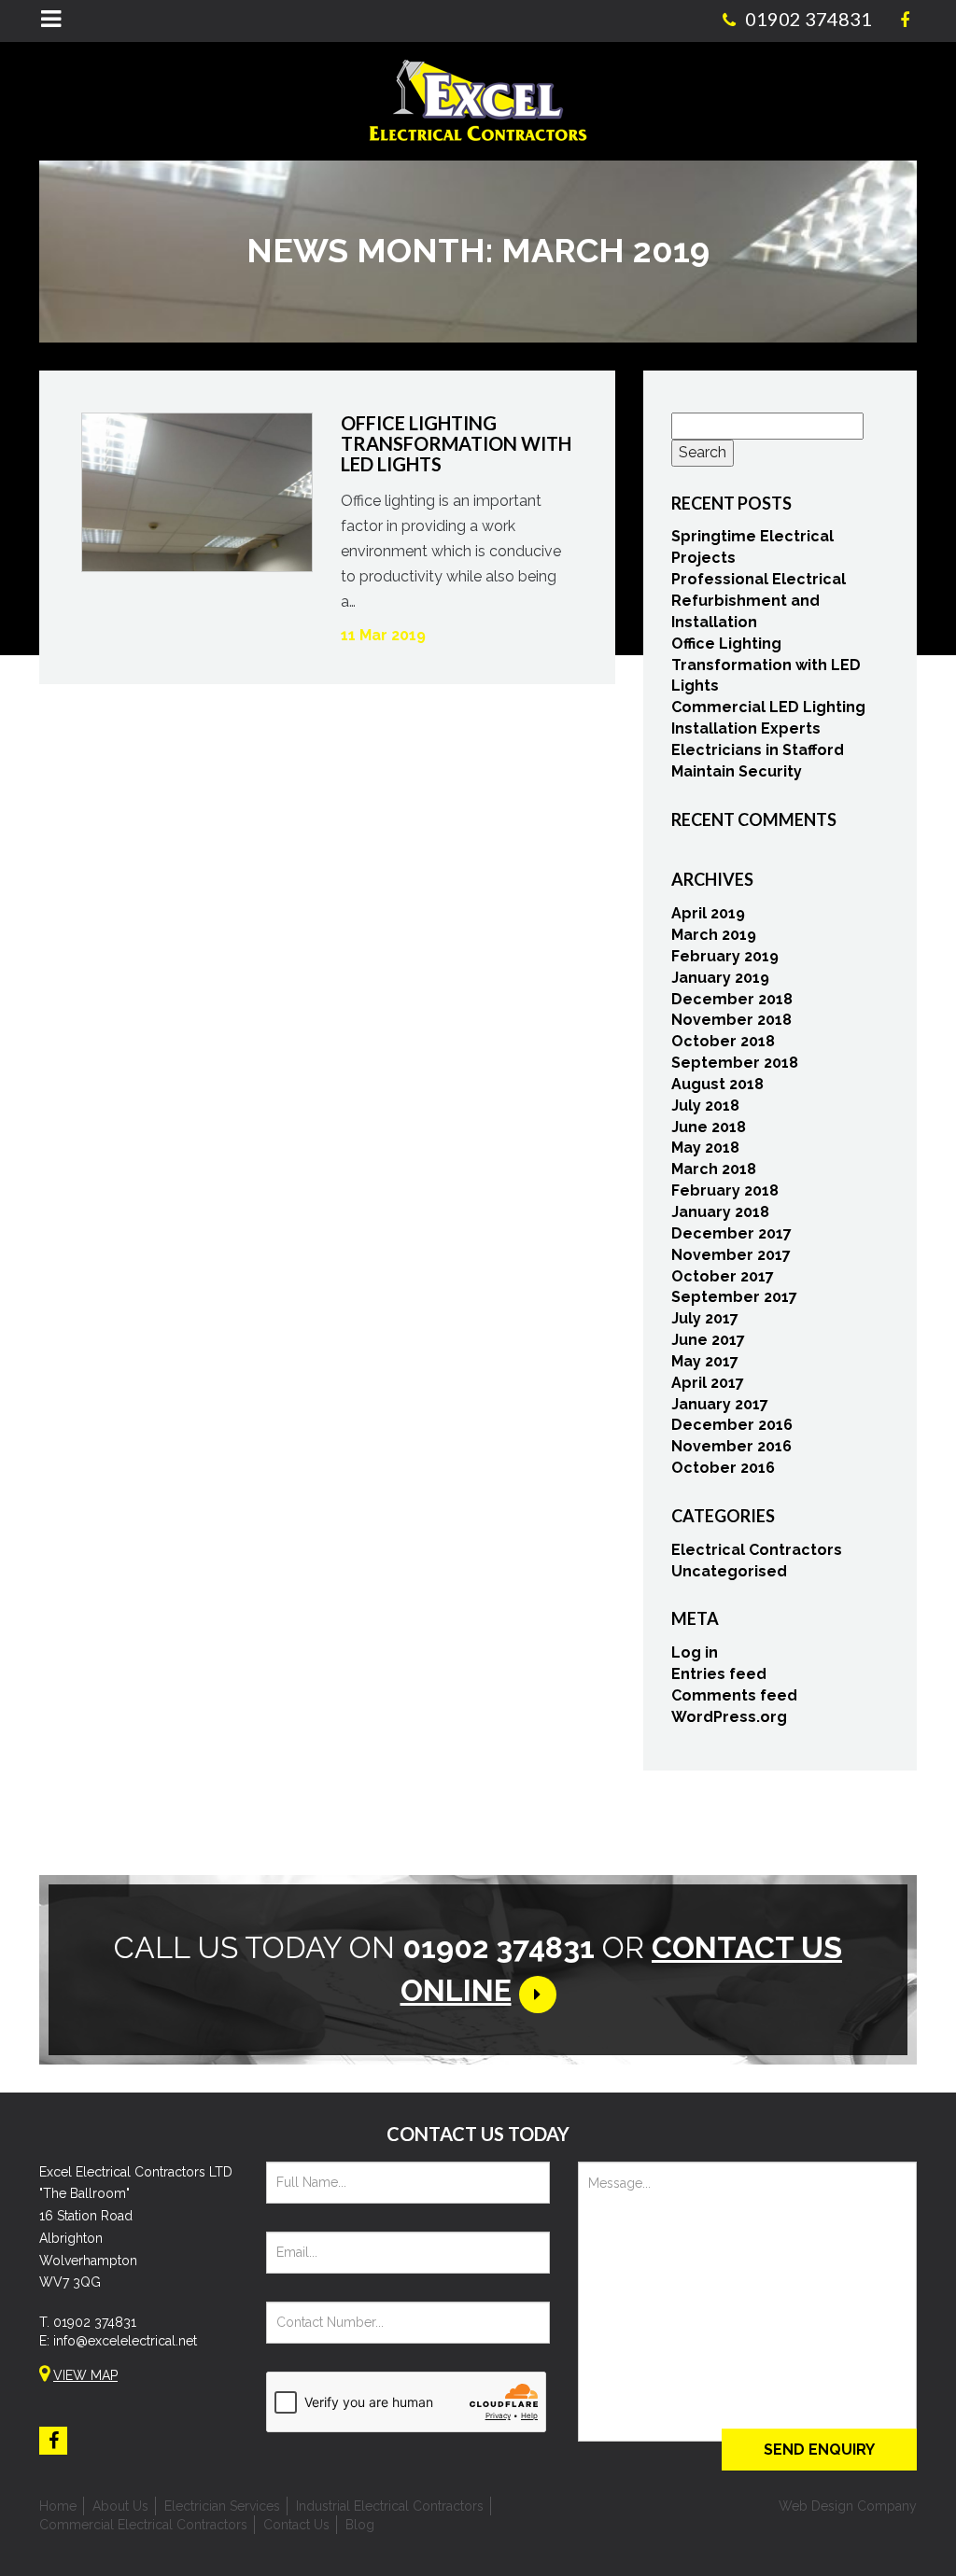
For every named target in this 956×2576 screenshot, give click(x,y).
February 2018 (725, 1190)
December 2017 (731, 1233)
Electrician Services (222, 2506)
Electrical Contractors (757, 1550)
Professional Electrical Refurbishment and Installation (759, 601)
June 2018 (709, 1127)
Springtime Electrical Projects (752, 547)
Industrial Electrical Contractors (390, 2506)
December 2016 (732, 1425)
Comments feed (734, 1695)
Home (58, 2506)
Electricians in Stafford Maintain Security (758, 761)
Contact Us (296, 2525)
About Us (120, 2506)
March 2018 (714, 1169)
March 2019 (714, 935)
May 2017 (705, 1361)
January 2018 (720, 1212)
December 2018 (732, 999)
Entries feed (719, 1674)
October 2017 (723, 1276)
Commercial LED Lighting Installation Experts (768, 718)
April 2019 (708, 913)
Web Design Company (848, 2506)
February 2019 (725, 956)
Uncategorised (729, 1571)
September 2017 (734, 1297)
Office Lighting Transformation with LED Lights (766, 665)
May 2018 (705, 1148)
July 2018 (705, 1106)
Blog (360, 2525)
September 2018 (735, 1063)
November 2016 (731, 1446)
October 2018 (723, 1041)
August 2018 (717, 1084)
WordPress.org (729, 1717)
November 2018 (731, 1020)
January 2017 (720, 1404)
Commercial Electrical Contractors (143, 2525)
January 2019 (720, 978)
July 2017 (705, 1318)
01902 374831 (95, 2322)
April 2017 (708, 1383)
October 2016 (723, 1468)
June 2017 (708, 1340)
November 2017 (731, 1255)
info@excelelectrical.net (125, 2341)
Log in (695, 1652)
